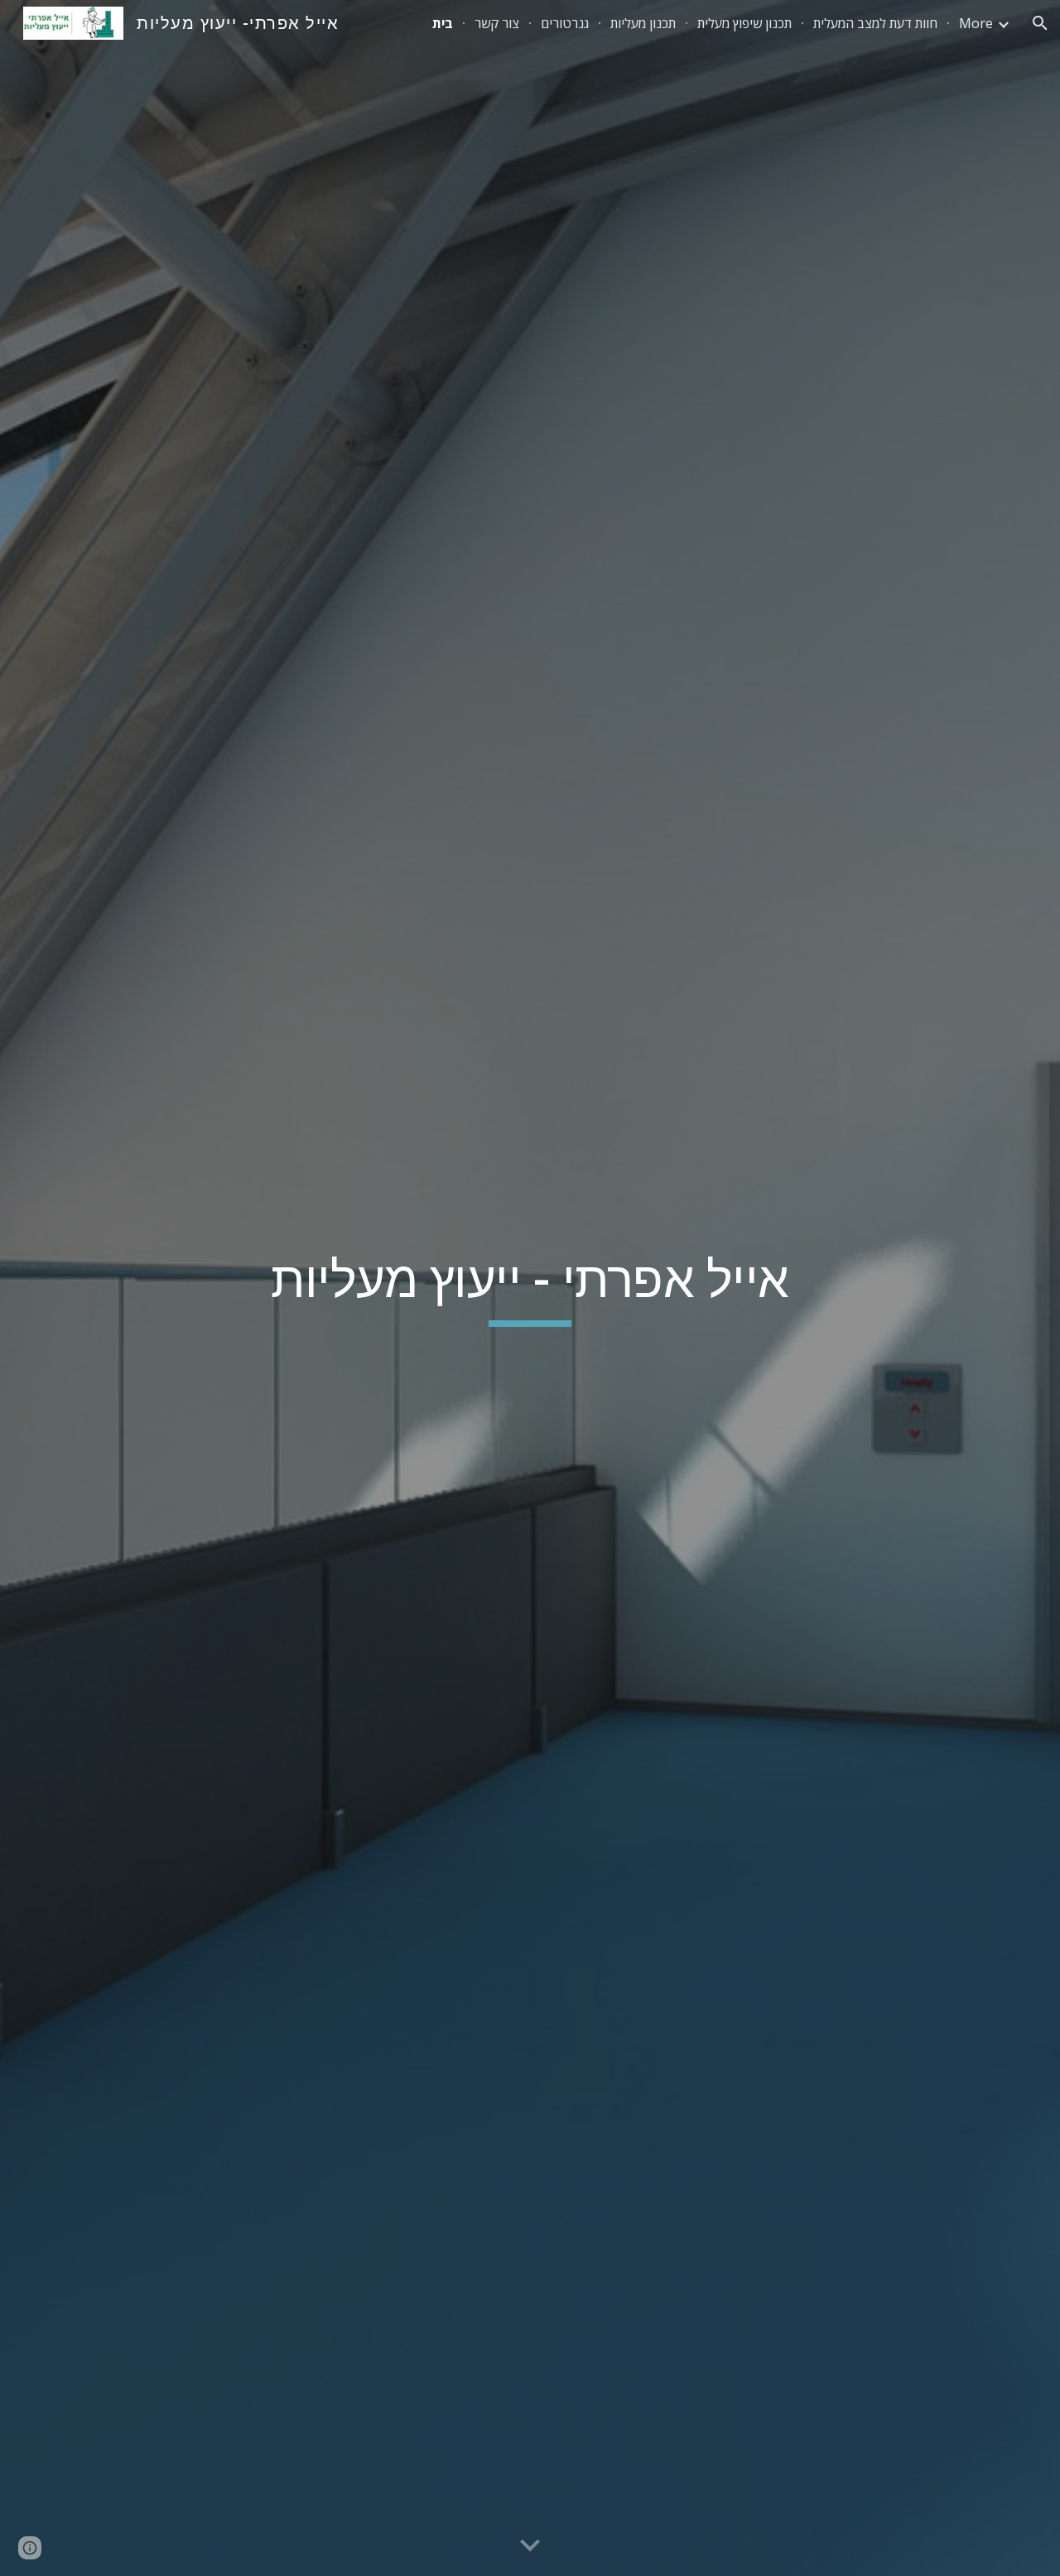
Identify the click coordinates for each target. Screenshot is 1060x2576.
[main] (530, 1288)
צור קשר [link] (497, 23)
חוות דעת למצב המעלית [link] (875, 23)
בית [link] (443, 23)
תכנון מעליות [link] (643, 23)
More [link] (976, 23)
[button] (1040, 23)
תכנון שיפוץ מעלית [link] (744, 23)
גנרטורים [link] (565, 23)
